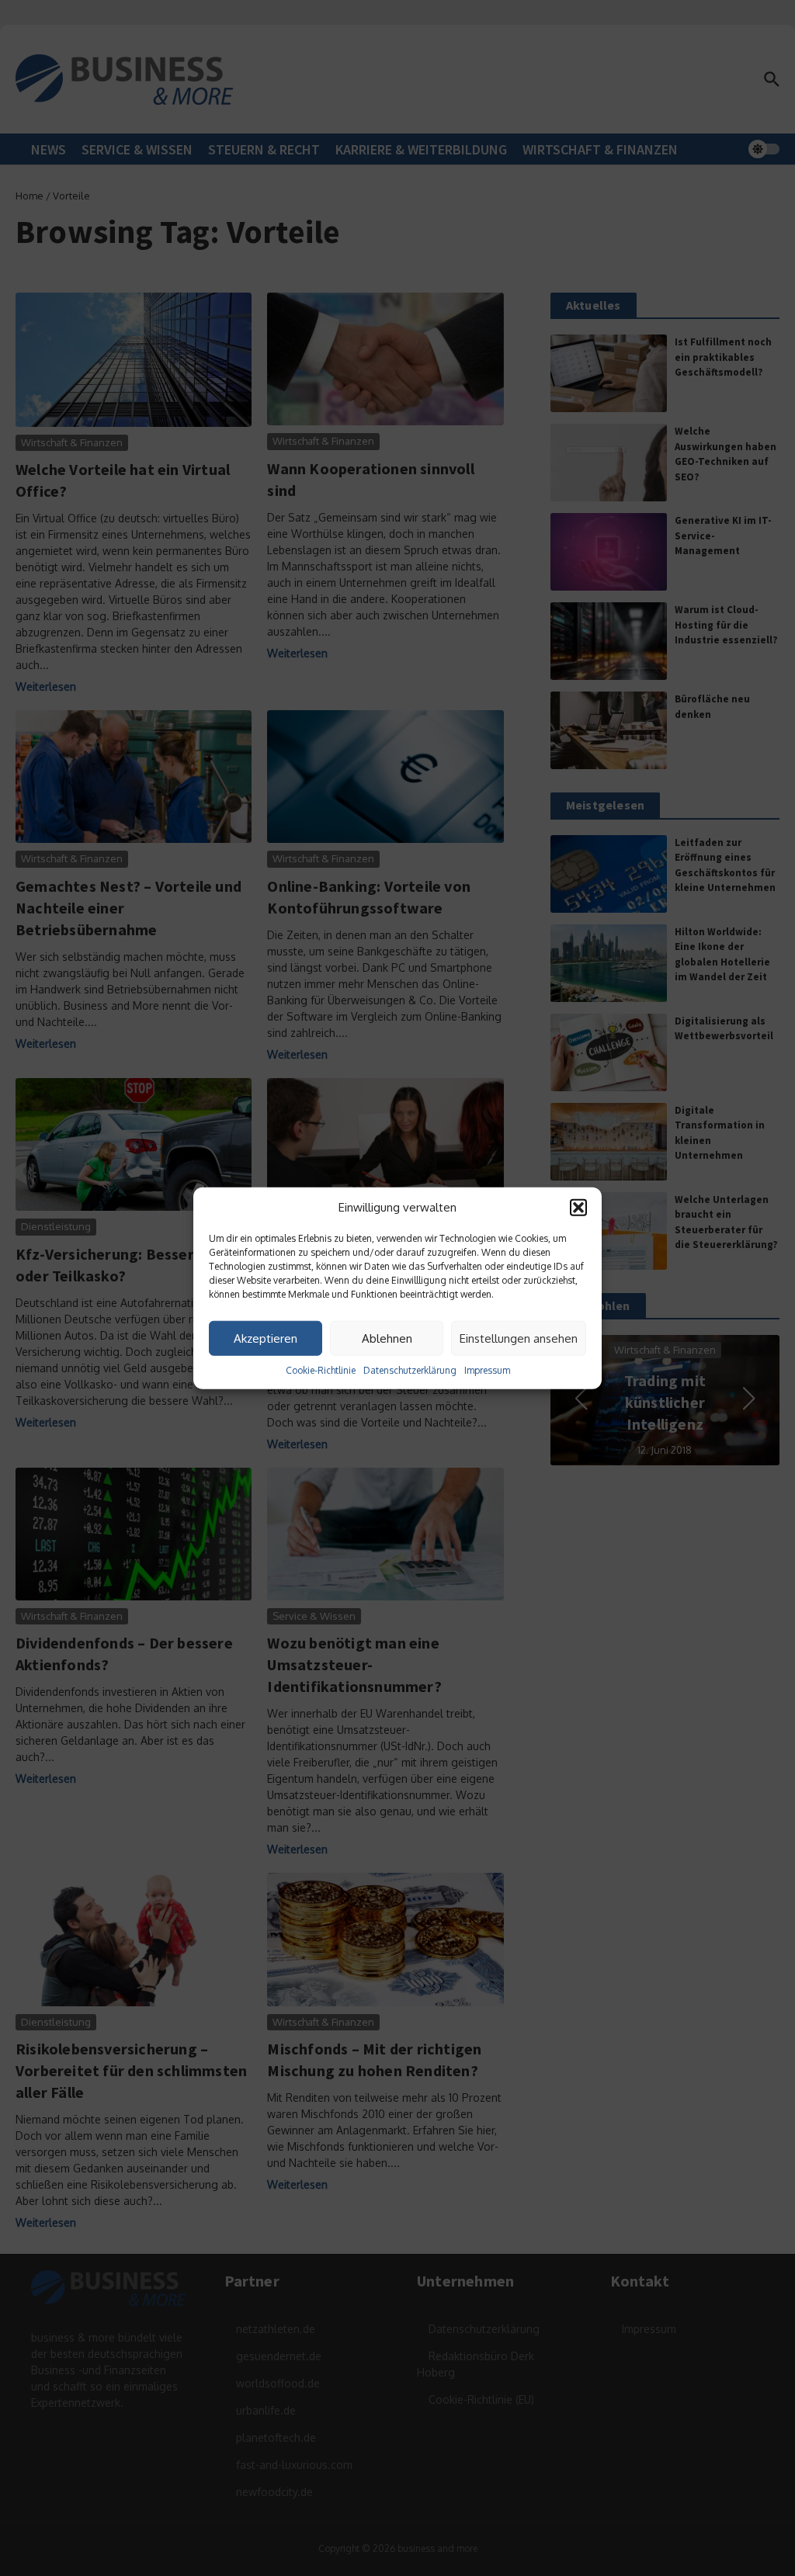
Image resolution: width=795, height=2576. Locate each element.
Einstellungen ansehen (519, 1338)
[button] (578, 1208)
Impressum (487, 1370)
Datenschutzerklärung (410, 1370)
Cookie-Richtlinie (321, 1370)
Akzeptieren (266, 1338)
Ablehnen (387, 1338)
